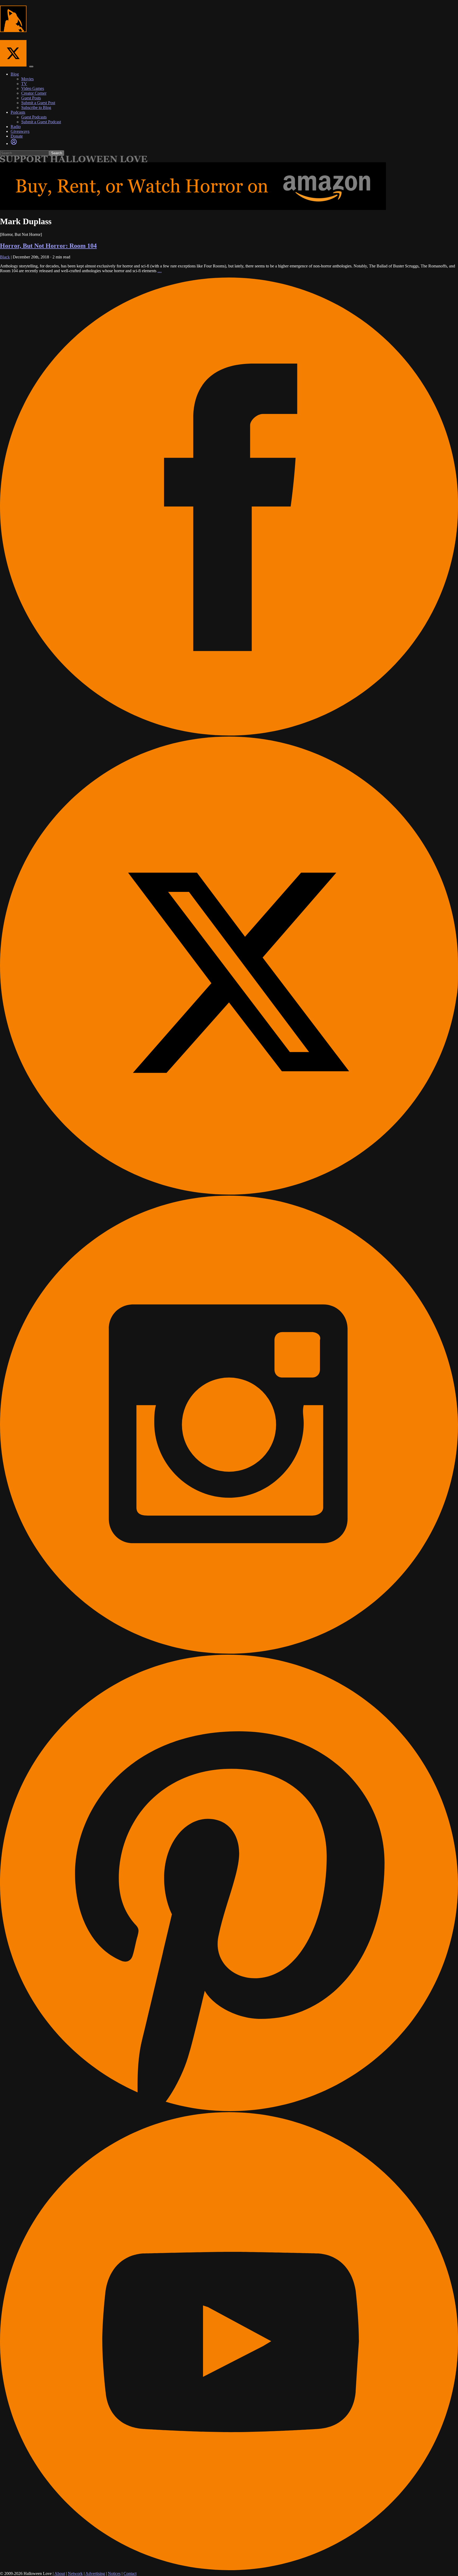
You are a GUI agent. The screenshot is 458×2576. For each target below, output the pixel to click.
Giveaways (20, 131)
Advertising (95, 2573)
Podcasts (18, 112)
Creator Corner (34, 93)
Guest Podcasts (34, 117)
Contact (130, 2573)
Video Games (33, 88)
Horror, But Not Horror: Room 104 (48, 246)
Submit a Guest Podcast (41, 122)
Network (75, 2573)
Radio (16, 127)
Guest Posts (31, 98)
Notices (114, 2573)
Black (5, 257)
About (60, 2573)
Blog (15, 74)
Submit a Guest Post (38, 103)
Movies (27, 79)
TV (24, 84)
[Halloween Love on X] (15, 65)
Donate (17, 136)
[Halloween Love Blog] (13, 29)
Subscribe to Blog (36, 107)
